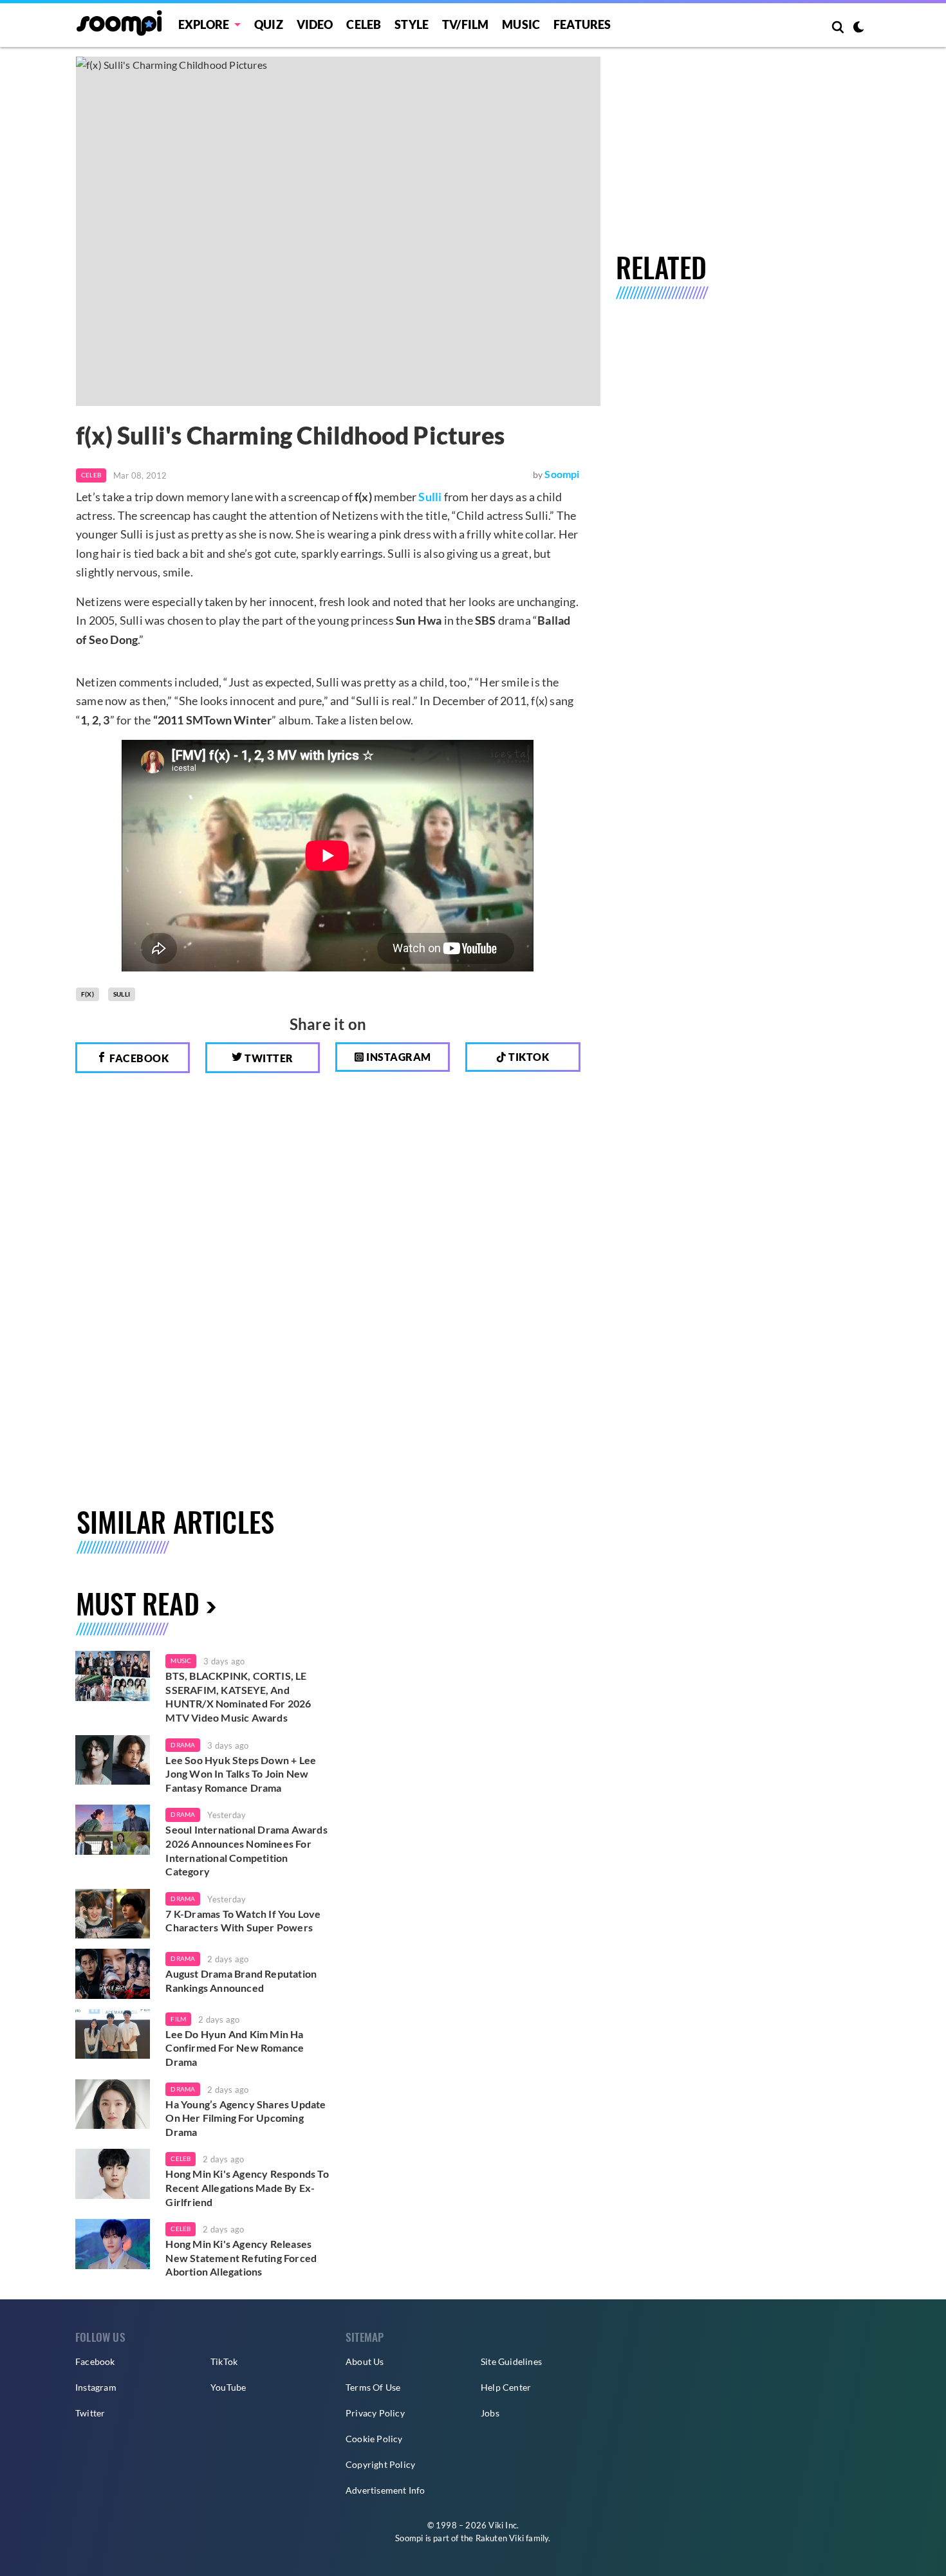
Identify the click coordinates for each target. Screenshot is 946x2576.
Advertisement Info (385, 2490)
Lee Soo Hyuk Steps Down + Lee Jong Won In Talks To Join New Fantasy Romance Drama (241, 1774)
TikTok (224, 2361)
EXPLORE (204, 24)
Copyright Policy (380, 2464)
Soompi (562, 474)
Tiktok (528, 1057)
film (178, 2019)
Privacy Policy (375, 2413)
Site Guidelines (511, 2361)
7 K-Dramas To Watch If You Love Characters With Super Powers (243, 1921)
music (181, 1661)
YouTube (228, 2387)
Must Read (138, 1603)
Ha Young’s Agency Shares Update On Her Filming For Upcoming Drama (246, 2118)
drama (183, 1745)
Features (582, 24)
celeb (181, 2158)
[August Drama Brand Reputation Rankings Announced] (113, 1974)
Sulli (430, 497)
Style (412, 24)
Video (315, 24)
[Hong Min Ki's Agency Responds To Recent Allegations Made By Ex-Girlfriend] (113, 2174)
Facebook (138, 1058)
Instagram (398, 1057)
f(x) (88, 994)
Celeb (364, 24)
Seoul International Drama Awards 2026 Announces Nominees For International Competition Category (246, 1850)
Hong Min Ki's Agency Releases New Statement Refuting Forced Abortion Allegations (241, 2258)
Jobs (490, 2413)
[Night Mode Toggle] (858, 28)
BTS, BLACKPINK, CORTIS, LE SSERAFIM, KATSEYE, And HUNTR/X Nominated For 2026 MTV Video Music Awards (238, 1697)
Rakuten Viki (500, 2538)
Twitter (268, 1058)
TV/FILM (465, 24)
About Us (365, 2361)
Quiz (269, 24)
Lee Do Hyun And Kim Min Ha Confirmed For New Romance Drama (235, 2048)
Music (521, 24)
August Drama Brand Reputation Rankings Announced (241, 1981)
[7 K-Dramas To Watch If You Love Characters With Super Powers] (113, 1914)
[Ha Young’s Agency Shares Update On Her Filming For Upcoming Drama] (113, 2104)
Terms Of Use (373, 2387)
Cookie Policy (374, 2439)
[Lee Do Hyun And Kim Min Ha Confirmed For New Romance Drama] (113, 2034)
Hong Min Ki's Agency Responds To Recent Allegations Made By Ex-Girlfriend (247, 2187)
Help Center (506, 2387)
